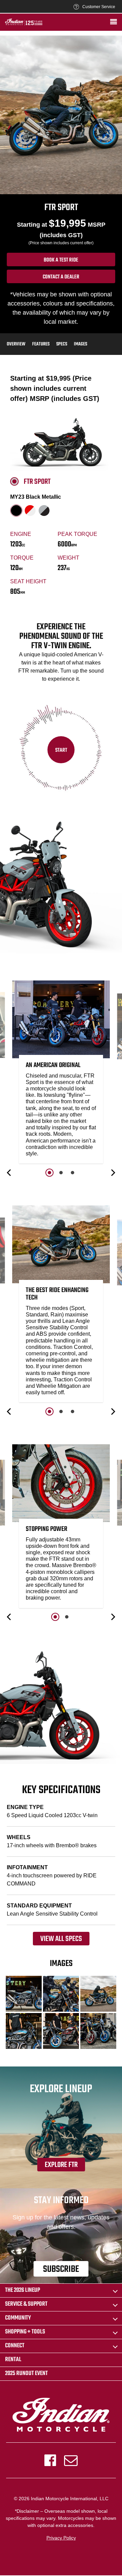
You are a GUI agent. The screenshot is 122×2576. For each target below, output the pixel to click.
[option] (61, 1074)
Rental (13, 2360)
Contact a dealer (61, 277)
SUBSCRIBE (61, 2269)
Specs (62, 344)
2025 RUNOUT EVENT (26, 2374)
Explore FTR (61, 2165)
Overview (16, 344)
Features (41, 344)
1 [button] (49, 1173)
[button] (9, 1173)
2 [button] (61, 1173)
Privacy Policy (61, 2538)
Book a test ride (61, 260)
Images (80, 344)
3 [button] (73, 1173)
